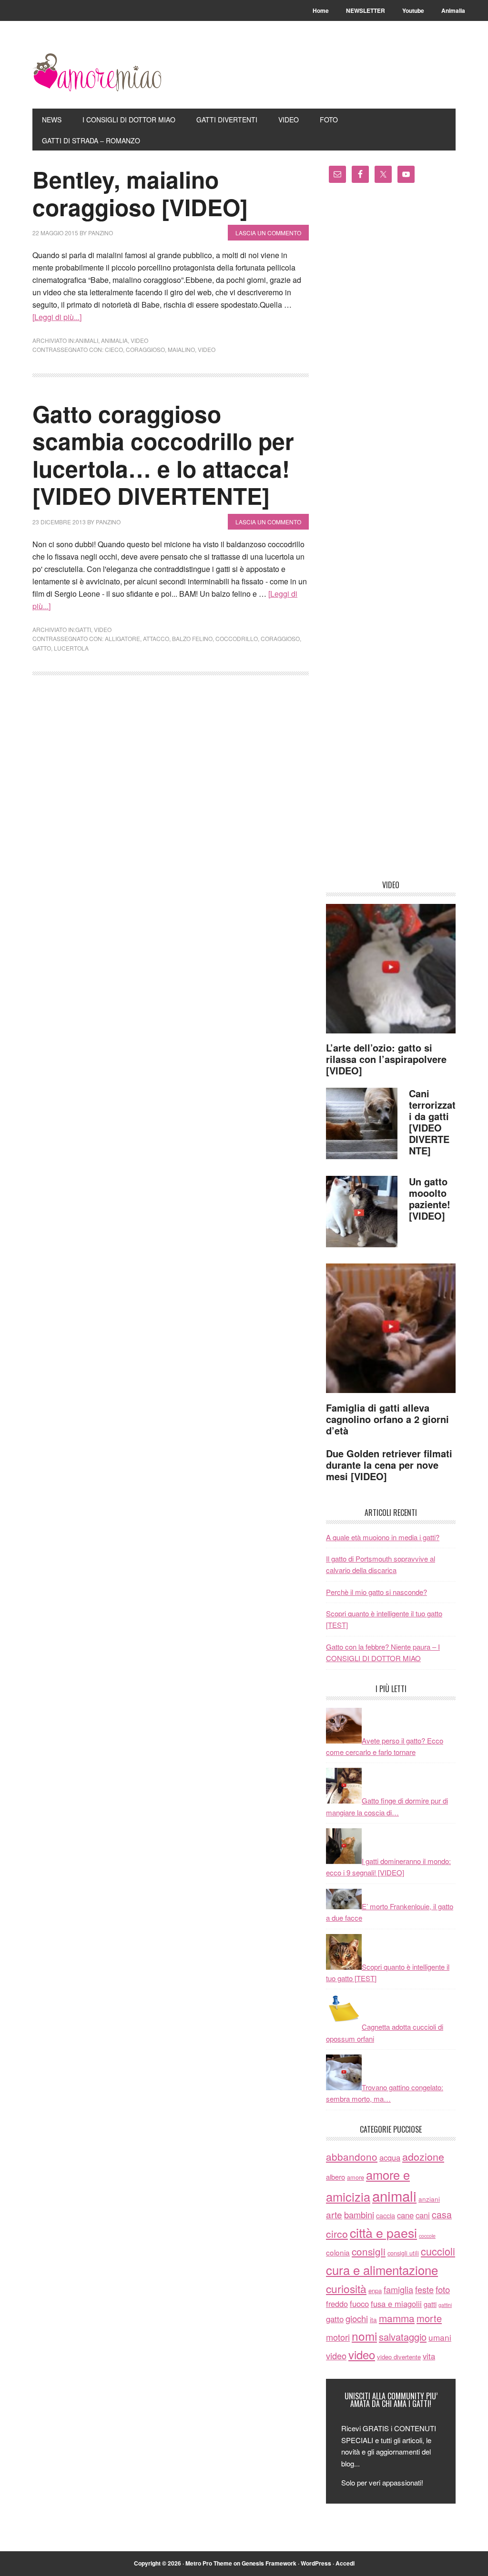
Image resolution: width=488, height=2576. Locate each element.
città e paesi (383, 2232)
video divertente (399, 2357)
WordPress (316, 2563)
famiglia (398, 2289)
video (139, 340)
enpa (375, 2290)
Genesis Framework (269, 2563)
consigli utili (403, 2253)
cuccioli (438, 2251)
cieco (114, 349)
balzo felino (192, 638)
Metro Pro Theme (209, 2563)
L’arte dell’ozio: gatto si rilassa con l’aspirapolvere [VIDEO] (386, 1059)
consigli (369, 2251)
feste (424, 2289)
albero (335, 2177)
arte (334, 2214)
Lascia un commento (268, 233)
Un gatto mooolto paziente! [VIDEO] (430, 1198)
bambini (359, 2215)
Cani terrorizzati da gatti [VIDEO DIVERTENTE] (432, 1122)
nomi (364, 2336)
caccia (386, 2215)
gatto (42, 648)
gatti (83, 629)
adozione (423, 2156)
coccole (427, 2236)
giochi (357, 2318)
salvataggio (403, 2337)
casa (442, 2215)
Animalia (114, 340)
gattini (445, 2305)
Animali (87, 340)
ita (373, 2319)
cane (405, 2215)
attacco (156, 638)
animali (394, 2195)
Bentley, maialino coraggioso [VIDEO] (140, 193)
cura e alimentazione (382, 2270)
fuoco (359, 2304)
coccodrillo (237, 638)
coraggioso (145, 349)
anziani (429, 2199)
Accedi (345, 2563)
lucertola (71, 648)
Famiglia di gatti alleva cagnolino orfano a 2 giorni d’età (387, 1419)
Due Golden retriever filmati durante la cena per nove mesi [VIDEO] (389, 1465)
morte (429, 2318)
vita (429, 2356)
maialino (181, 349)
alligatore (122, 638)
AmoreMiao (97, 72)
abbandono (352, 2156)
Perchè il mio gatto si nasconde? (376, 1592)
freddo (337, 2304)
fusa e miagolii (396, 2304)
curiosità (346, 2288)
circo (337, 2234)
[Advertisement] (391, 535)
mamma (397, 2318)
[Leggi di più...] (57, 317)
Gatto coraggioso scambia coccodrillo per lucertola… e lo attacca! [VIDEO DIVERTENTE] (163, 455)
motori (338, 2337)
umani (440, 2337)
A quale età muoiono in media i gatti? (383, 1537)
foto (443, 2289)
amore (356, 2177)
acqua (390, 2157)
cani (423, 2215)
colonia (338, 2252)
